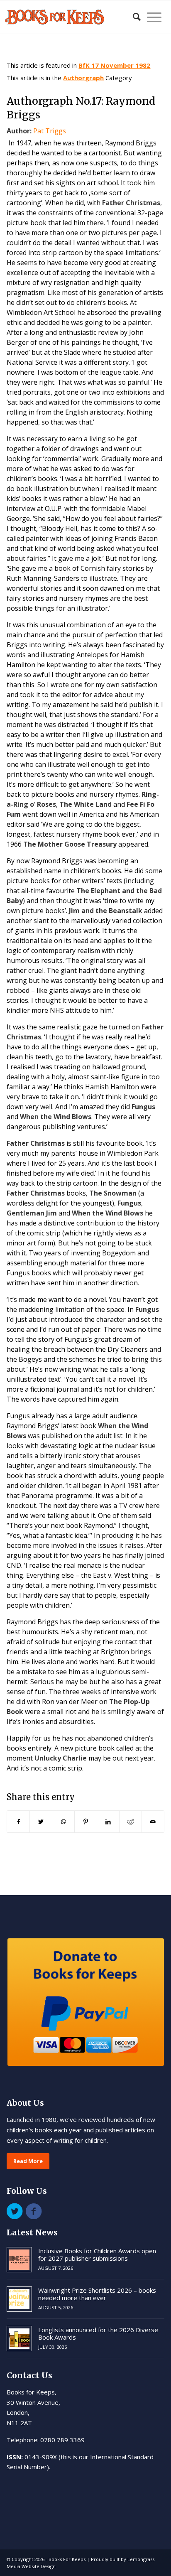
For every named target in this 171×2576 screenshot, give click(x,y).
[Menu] (151, 17)
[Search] (133, 17)
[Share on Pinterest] (86, 1822)
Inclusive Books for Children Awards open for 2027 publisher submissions (97, 2254)
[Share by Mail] (153, 1822)
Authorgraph (83, 78)
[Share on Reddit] (131, 1822)
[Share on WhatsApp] (63, 1822)
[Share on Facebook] (18, 1822)
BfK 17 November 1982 (114, 65)
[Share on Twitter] (41, 1822)
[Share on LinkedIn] (108, 1822)
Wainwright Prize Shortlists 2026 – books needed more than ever (97, 2294)
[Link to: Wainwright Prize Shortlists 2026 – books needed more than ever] (19, 2299)
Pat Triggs (50, 131)
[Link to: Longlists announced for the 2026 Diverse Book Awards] (19, 2339)
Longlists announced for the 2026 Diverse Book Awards (98, 2333)
